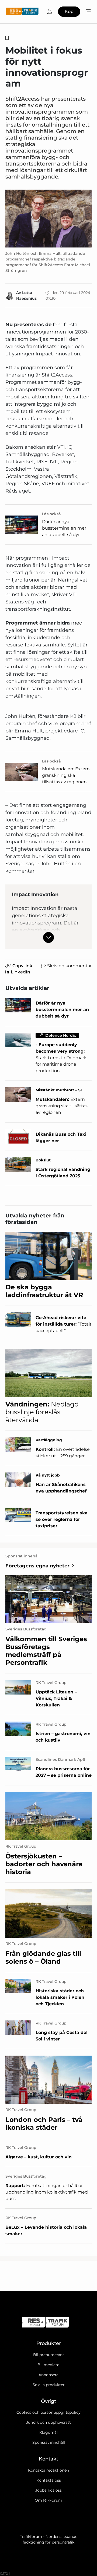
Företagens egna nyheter (37, 1566)
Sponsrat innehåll (49, 2442)
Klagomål (48, 2432)
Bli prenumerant (49, 2355)
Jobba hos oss (48, 2490)
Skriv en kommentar (69, 966)
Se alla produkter (49, 2385)
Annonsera (48, 2375)
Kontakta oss (49, 2480)
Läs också (51, 514)
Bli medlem (48, 2365)
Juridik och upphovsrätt (48, 2422)
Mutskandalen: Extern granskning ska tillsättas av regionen (66, 775)
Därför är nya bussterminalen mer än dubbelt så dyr (64, 528)
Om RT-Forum (48, 2500)
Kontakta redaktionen (48, 2470)
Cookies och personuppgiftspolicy (48, 2412)
